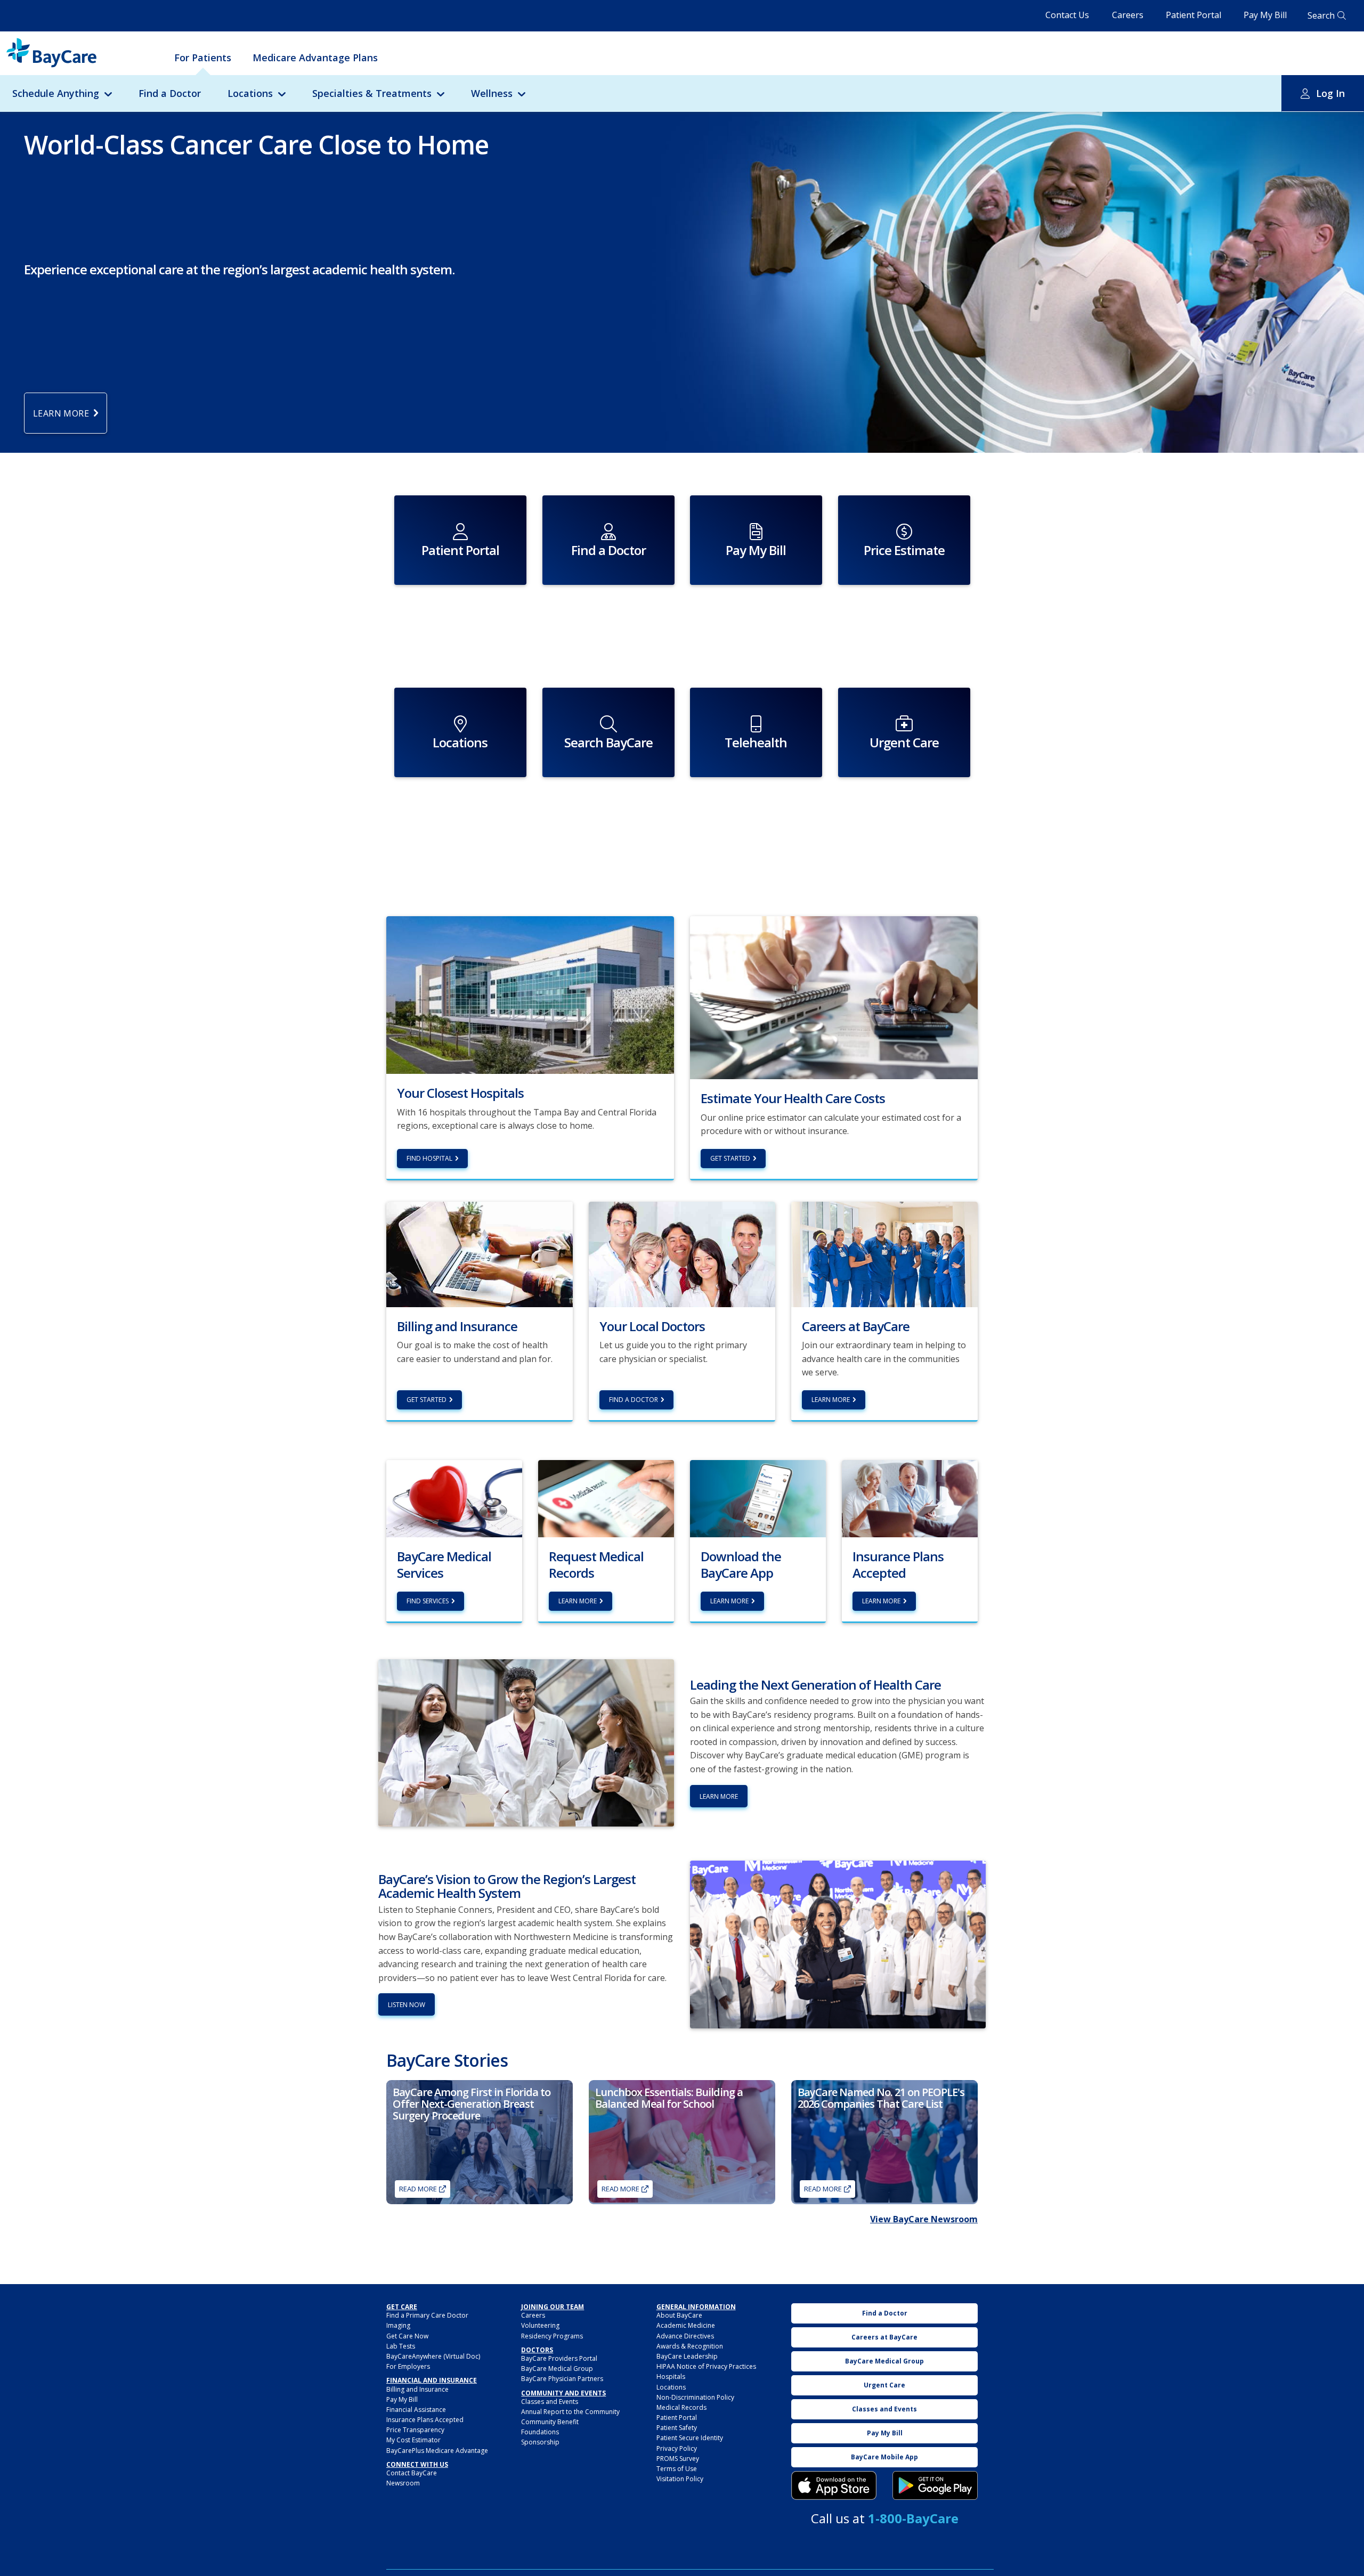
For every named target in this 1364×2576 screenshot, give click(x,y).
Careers (1128, 15)
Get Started (730, 1158)
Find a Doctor (170, 93)
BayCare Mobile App (884, 2457)
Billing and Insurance (417, 2389)
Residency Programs (552, 2336)
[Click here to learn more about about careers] (884, 1253)
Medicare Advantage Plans (315, 58)
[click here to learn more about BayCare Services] (454, 1498)
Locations (250, 93)
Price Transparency (415, 2430)
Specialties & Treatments (372, 93)
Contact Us (1067, 15)
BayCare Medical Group (557, 2369)
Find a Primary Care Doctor (427, 2315)
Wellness (492, 93)
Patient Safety (677, 2428)
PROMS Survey (678, 2459)
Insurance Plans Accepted (425, 2420)
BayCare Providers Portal (559, 2358)
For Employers (408, 2366)
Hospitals (671, 2377)
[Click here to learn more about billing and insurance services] (480, 1253)
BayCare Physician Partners (562, 2379)
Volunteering (540, 2325)
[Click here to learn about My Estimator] (834, 997)
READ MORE (823, 2189)
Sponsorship (540, 2442)
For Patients (203, 58)
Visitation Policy (680, 2479)
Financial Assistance (416, 2410)
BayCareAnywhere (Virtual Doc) (433, 2356)
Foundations (540, 2432)
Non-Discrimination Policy (695, 2397)
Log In (1330, 93)
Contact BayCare (412, 2473)
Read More (418, 2189)
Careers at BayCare (884, 2337)
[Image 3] (834, 2485)
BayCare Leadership (687, 2356)
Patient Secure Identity (690, 2438)
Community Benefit (550, 2422)
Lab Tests (401, 2346)
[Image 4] (935, 2485)
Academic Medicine (686, 2325)
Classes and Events (550, 2402)
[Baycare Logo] (51, 53)
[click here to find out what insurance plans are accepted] (910, 1498)
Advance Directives (685, 2336)
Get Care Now (407, 2336)
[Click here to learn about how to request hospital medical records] (606, 1498)
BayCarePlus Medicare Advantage (437, 2451)
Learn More (831, 1400)
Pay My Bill (1265, 15)
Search (1321, 15)
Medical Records (681, 2407)
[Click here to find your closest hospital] (530, 994)
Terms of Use (677, 2469)
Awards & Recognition (690, 2346)
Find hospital (429, 1158)
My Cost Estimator (413, 2440)
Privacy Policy (677, 2448)
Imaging (398, 2325)
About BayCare (679, 2315)
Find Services (428, 1601)
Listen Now (407, 2005)
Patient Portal (1193, 15)
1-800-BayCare (913, 2518)
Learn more (578, 1601)
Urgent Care (884, 2385)
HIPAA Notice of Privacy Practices (706, 2366)
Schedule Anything (56, 93)
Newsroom (403, 2483)
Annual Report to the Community (570, 2412)
